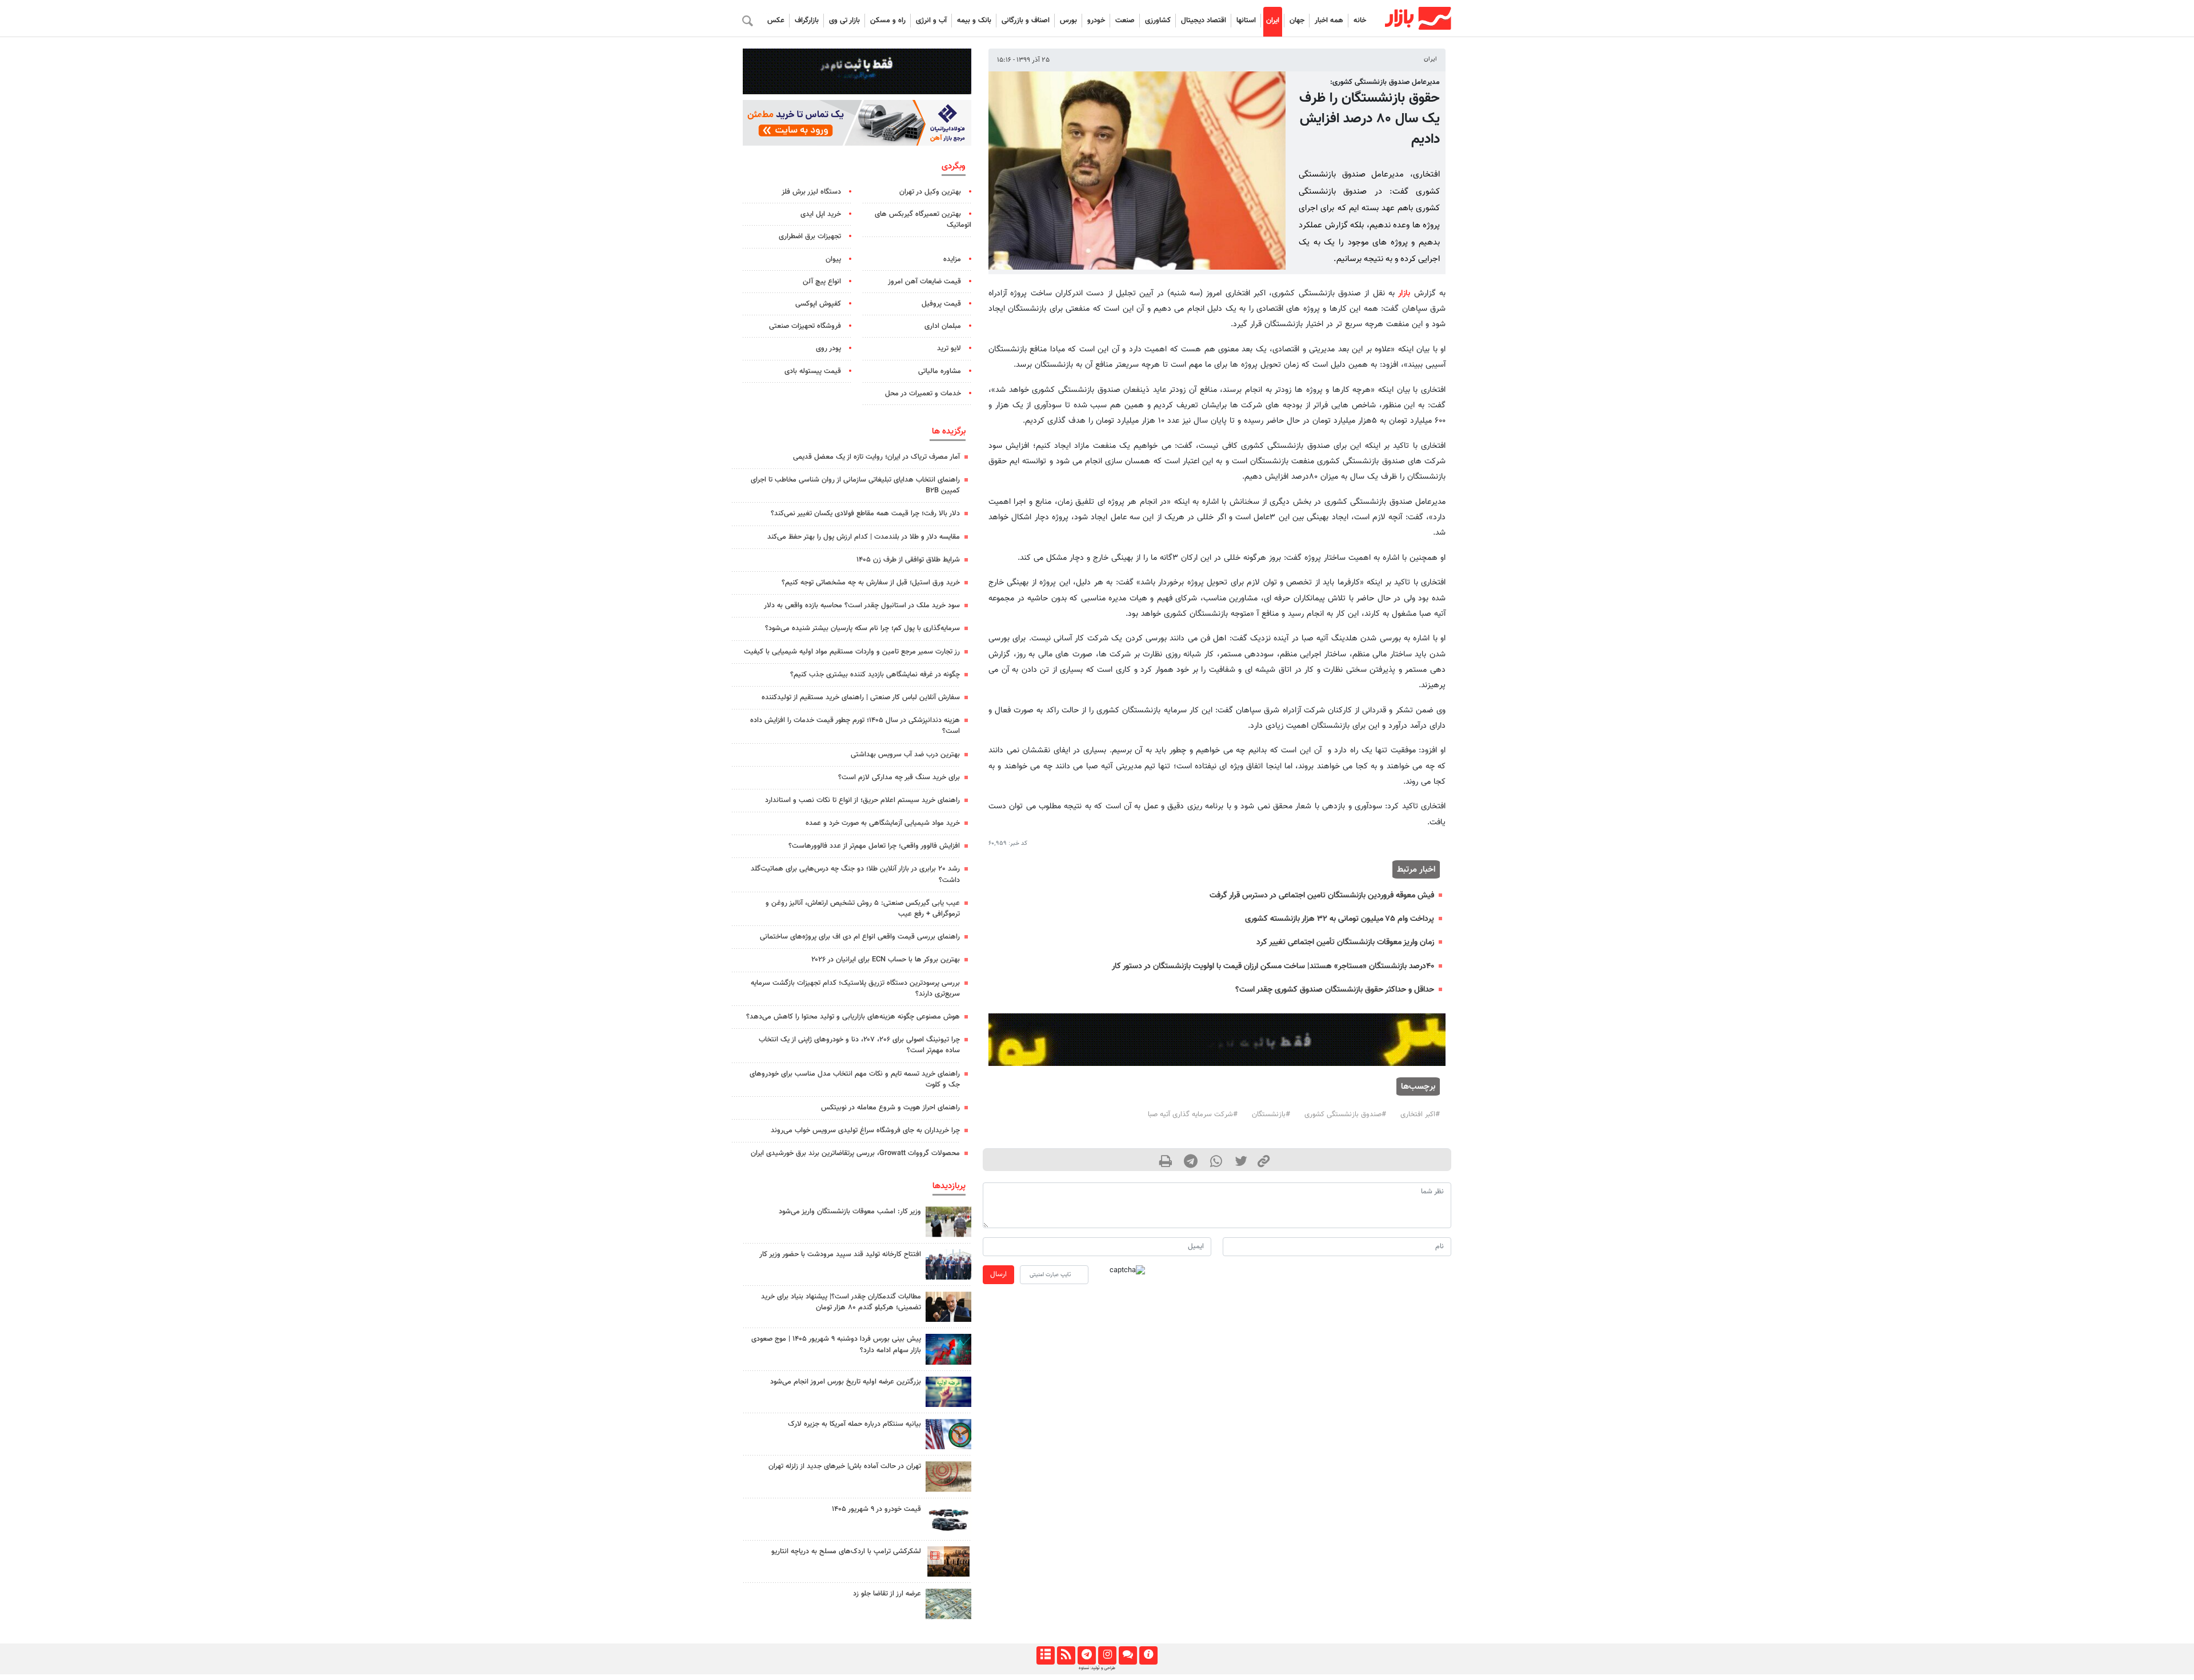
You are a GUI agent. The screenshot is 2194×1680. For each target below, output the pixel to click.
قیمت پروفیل (941, 304)
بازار (1404, 293)
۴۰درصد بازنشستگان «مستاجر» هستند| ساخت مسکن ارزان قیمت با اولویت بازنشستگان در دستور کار (1273, 966)
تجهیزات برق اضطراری (810, 236)
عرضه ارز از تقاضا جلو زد (887, 1594)
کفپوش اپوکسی (818, 304)
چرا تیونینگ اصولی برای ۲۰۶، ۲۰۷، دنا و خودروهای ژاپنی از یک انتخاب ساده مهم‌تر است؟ (859, 1045)
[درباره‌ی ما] (1148, 1655)
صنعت (1125, 21)
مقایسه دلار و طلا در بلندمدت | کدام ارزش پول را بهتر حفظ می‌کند (864, 537)
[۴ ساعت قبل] (948, 1519)
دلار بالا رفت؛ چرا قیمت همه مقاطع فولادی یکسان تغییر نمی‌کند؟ (865, 514)
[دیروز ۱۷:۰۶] (948, 1561)
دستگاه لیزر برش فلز (811, 192)
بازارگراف (807, 21)
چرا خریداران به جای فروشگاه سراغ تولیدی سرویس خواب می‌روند (865, 1130)
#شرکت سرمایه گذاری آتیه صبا (1193, 1114)
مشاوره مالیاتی (940, 371)
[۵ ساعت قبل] (948, 1434)
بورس (1068, 21)
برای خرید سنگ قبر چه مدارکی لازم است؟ (899, 777)
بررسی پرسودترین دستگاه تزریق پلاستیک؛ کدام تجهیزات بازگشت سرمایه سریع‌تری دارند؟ (855, 989)
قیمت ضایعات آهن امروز (924, 282)
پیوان (833, 259)
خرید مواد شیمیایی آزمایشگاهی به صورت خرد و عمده (883, 823)
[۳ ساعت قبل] (948, 1222)
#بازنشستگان (1271, 1114)
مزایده (952, 259)
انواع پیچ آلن (822, 282)
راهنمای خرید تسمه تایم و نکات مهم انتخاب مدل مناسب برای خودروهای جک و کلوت (855, 1079)
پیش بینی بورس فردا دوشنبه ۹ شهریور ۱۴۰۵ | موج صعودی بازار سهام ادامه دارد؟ (836, 1344)
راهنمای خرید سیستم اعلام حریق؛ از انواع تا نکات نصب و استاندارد (862, 800)
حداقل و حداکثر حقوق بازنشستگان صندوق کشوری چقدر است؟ (1335, 990)
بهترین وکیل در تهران (930, 192)
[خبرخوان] (1066, 1655)
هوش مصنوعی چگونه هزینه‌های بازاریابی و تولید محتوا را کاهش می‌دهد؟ (853, 1017)
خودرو (1096, 21)
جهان (1297, 21)
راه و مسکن (888, 21)
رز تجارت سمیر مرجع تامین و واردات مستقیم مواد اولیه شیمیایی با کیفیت (852, 652)
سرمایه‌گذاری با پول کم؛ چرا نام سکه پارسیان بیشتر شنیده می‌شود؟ (862, 628)
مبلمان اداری (943, 326)
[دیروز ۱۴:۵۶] (948, 1264)
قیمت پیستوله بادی (813, 371)
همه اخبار (1329, 21)
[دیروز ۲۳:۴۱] (948, 1349)
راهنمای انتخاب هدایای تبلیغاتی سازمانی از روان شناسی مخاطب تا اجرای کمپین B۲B (855, 485)
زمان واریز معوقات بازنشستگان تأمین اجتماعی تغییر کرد (1345, 942)
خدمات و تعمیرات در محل (923, 394)
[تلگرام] (1086, 1655)
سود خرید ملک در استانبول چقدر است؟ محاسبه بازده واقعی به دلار (862, 606)
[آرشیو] (1045, 1655)
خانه (1360, 21)
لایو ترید (949, 348)
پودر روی (828, 348)
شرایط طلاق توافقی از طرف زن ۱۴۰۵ (908, 560)
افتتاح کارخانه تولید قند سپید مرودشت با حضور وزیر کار (840, 1254)
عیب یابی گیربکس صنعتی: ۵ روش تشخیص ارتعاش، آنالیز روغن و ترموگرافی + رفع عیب (863, 909)
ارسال (998, 1274)
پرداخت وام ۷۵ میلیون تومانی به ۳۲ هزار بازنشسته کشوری (1340, 919)
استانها (1246, 21)
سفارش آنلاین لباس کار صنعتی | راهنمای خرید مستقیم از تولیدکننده (861, 697)
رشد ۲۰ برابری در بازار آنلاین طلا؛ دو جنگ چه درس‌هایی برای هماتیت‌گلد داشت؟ (855, 874)
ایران (1273, 21)
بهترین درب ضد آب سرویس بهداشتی (905, 755)
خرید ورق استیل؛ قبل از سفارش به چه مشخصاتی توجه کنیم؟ (871, 583)
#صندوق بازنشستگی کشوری (1345, 1114)
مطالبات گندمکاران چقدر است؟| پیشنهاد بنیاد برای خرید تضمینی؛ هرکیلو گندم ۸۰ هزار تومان (841, 1302)
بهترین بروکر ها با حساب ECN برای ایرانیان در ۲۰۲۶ (886, 960)
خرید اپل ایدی (821, 214)
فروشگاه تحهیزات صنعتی (805, 326)
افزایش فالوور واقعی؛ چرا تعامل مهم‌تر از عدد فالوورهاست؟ (874, 846)
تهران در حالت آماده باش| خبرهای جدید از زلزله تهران (845, 1466)
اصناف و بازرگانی (1026, 21)
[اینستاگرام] (1107, 1655)
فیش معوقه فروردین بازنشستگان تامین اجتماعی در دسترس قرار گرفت (1322, 895)
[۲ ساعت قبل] (948, 1307)
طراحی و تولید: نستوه (1097, 1668)
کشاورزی (1158, 21)
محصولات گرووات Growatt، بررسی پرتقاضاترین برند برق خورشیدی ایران (855, 1153)
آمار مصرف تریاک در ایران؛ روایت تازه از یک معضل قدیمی (876, 457)
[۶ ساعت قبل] (948, 1392)
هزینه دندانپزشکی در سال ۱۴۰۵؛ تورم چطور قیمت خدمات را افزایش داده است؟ (855, 726)
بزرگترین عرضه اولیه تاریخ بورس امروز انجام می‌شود (846, 1382)
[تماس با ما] (1128, 1655)
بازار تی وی (844, 21)
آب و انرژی (931, 21)
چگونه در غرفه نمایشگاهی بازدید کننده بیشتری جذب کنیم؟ (875, 675)
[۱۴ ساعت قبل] (948, 1604)
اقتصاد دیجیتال (1204, 21)
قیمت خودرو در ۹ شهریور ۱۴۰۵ (876, 1509)
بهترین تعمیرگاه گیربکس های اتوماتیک (923, 220)
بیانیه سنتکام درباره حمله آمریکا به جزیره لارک (854, 1424)
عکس (776, 21)
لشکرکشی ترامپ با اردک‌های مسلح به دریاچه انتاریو (846, 1551)
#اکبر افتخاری (1420, 1114)
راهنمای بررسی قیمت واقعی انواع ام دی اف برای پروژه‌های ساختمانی (860, 937)
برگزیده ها (949, 431)
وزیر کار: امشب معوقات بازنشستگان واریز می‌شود (850, 1212)
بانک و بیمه (974, 21)
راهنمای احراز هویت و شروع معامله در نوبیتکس (890, 1108)
